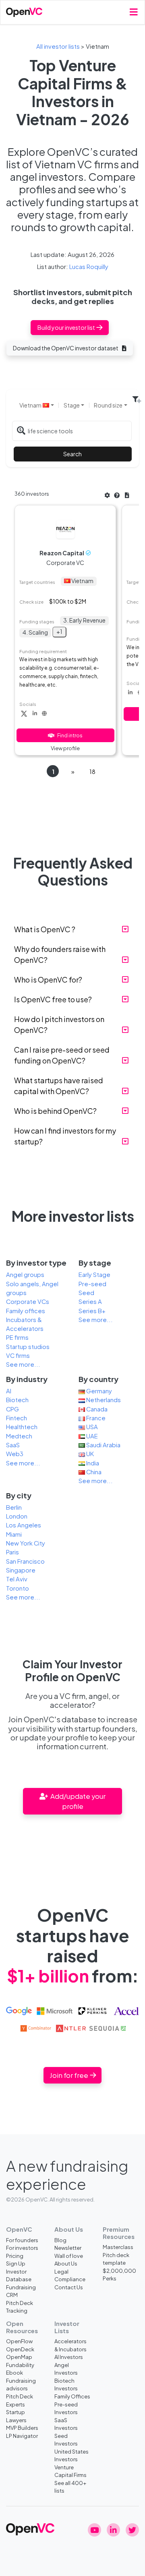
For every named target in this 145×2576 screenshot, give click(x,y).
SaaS (13, 1445)
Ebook (14, 2372)
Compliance (70, 2279)
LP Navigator (22, 2436)
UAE (91, 1436)
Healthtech (22, 1427)
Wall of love (69, 2256)
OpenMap (19, 2357)
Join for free (69, 2075)
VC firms (18, 1355)
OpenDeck (20, 2349)
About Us (66, 2263)
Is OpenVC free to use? (53, 999)
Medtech (19, 1436)
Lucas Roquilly (89, 267)
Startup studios (28, 1347)
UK (89, 1454)
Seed (86, 1293)
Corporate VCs (28, 1301)
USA (91, 1427)
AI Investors (69, 2357)
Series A (90, 1301)
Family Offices (72, 2396)
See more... (23, 1364)
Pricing (15, 2256)
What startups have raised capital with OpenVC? (59, 1086)
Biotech (17, 1400)
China (93, 1472)
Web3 (15, 1454)
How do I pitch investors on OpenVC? (59, 1024)
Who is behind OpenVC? (55, 1111)
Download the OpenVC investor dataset (66, 348)
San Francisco (25, 1561)
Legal (61, 2271)
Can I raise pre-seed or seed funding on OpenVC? (62, 1055)
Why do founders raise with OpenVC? (60, 954)
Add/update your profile (77, 1801)
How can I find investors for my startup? (65, 1136)
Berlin (14, 1507)
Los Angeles (24, 1525)
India (92, 1463)
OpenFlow (19, 2341)
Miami (14, 1534)
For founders (22, 2240)
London (17, 1516)
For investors (22, 2248)
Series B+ (92, 1311)
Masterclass (118, 2247)
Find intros (70, 735)
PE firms (17, 1337)
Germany (98, 1391)
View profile (65, 748)
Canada (96, 1409)
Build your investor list (67, 327)
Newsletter (68, 2248)
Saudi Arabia (103, 1445)
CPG (12, 1409)
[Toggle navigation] (134, 12)
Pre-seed (92, 1284)
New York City (26, 1543)
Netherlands (103, 1400)
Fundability (20, 2365)
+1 (59, 631)
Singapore (21, 1570)
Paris (12, 1552)
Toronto (18, 1588)
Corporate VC (65, 563)
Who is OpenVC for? (48, 980)
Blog (60, 2240)
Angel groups (25, 1275)
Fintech (17, 1418)
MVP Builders (22, 2428)
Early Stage (94, 1275)
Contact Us (69, 2287)
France (95, 1418)
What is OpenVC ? (45, 929)
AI (9, 1391)
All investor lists (58, 46)
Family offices (26, 1311)
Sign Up (16, 2263)
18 (92, 772)
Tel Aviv (17, 1579)
